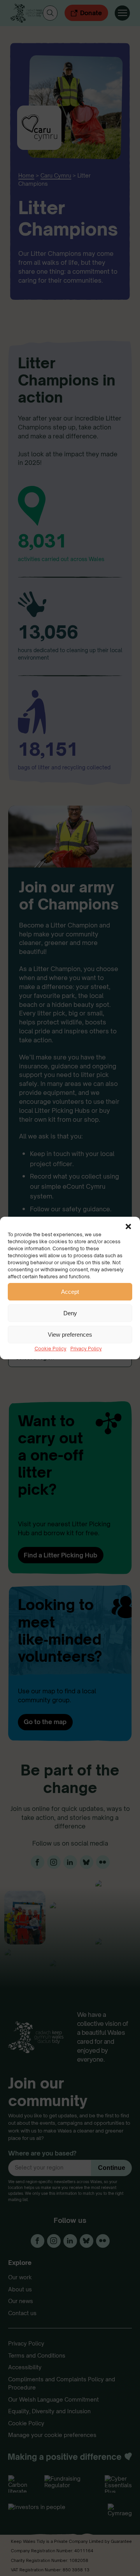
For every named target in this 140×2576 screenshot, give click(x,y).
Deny (70, 1313)
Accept (70, 1292)
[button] (128, 1226)
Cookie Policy (51, 1349)
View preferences (70, 1335)
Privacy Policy (86, 1349)
